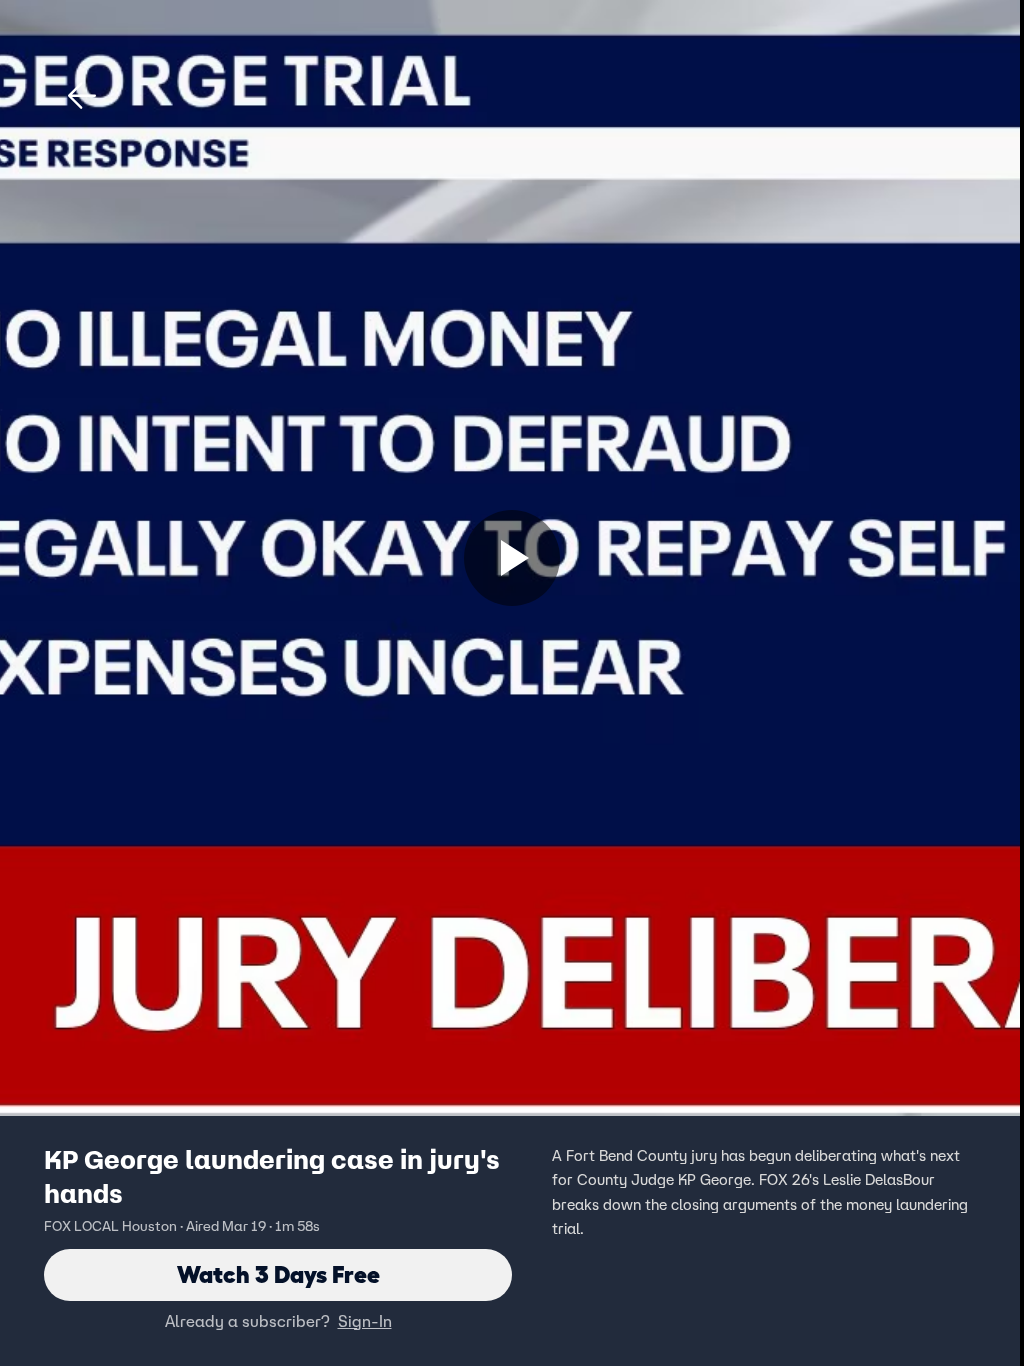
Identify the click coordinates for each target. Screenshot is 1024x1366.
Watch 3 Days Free (278, 1274)
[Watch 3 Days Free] (512, 558)
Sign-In (365, 1321)
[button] (82, 96)
